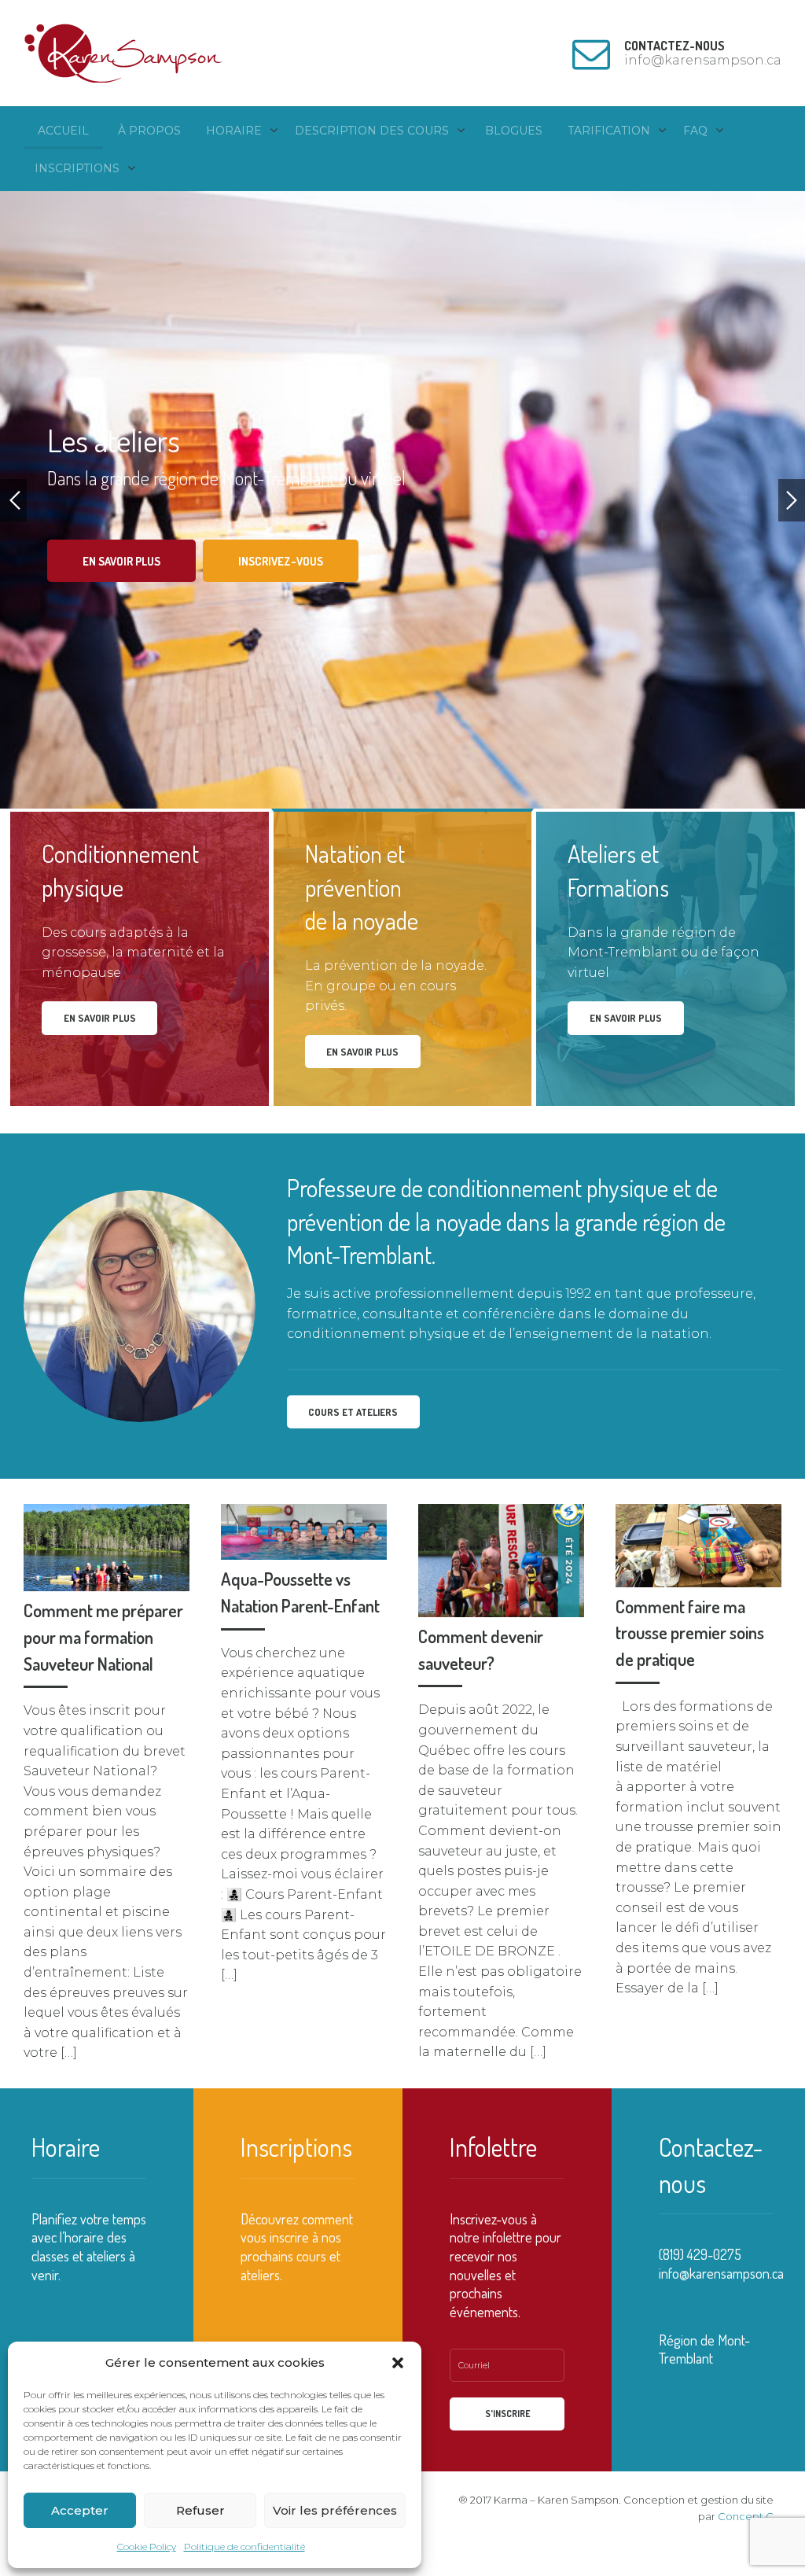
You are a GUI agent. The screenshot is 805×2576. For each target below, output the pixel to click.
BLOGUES (514, 131)
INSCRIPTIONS (77, 168)
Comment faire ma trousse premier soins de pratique (690, 1633)
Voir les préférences (335, 2510)
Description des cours (372, 131)
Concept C (746, 2516)
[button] (398, 2363)
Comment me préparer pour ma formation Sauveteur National (103, 1636)
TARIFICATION (609, 131)
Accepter (80, 2510)
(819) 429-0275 (700, 2254)
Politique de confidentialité (244, 2547)
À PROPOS (149, 131)
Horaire (234, 131)
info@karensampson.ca (721, 2273)
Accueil (63, 131)
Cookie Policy (147, 2547)
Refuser (200, 2510)
